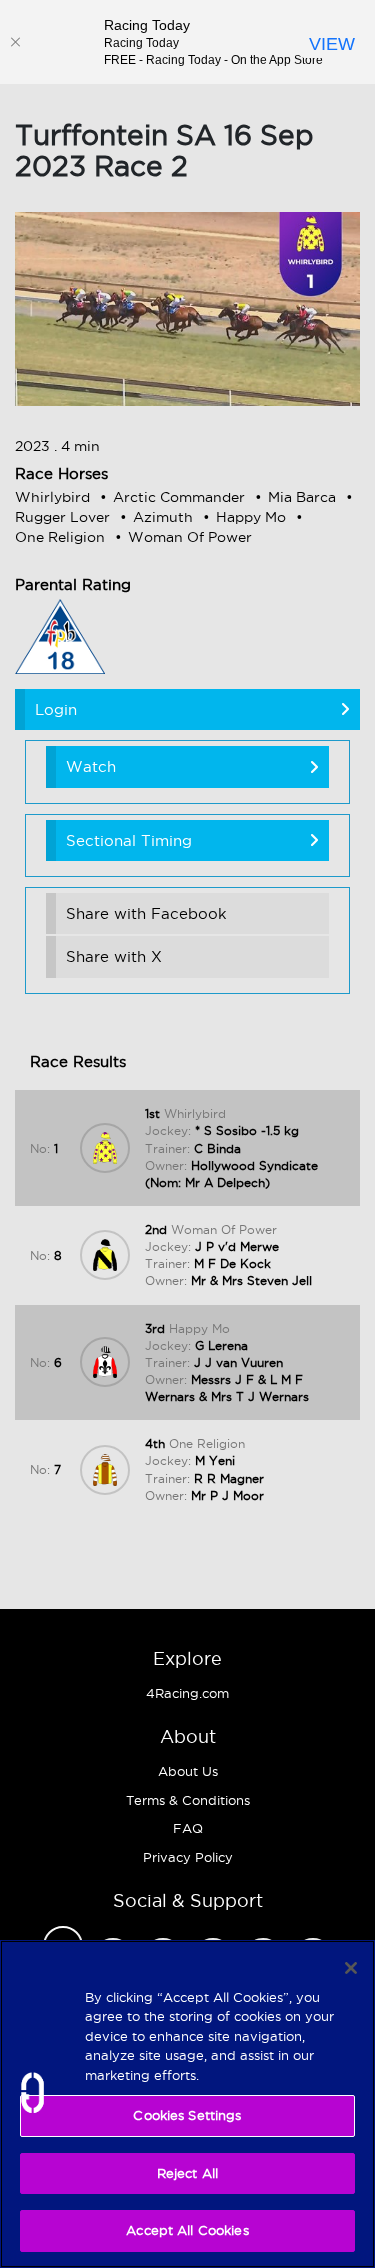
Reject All (187, 2173)
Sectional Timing (129, 840)
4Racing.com (187, 1693)
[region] (187, 2104)
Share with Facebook (146, 913)
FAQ (188, 1828)
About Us (188, 1771)
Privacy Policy (188, 1857)
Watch (91, 766)
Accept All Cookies (187, 2230)
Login (56, 709)
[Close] (15, 42)
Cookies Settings (187, 2115)
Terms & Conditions (188, 1800)
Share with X (114, 956)
